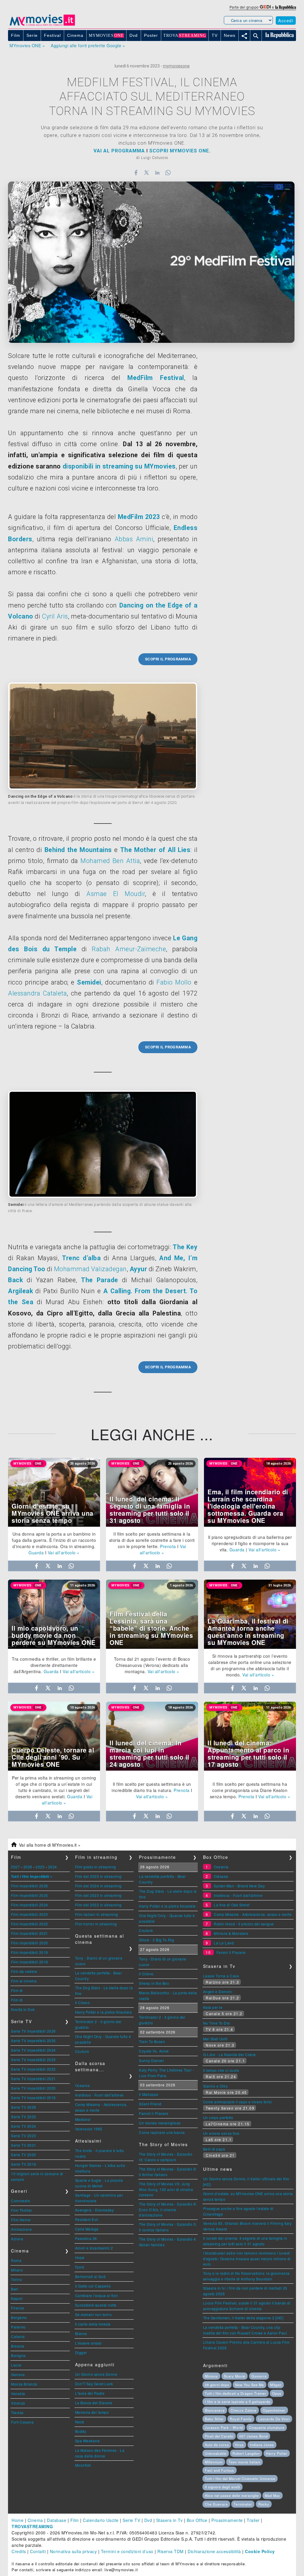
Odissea (221, 1876)
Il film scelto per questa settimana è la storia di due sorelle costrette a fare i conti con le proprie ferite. (152, 1540)
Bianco (81, 2333)
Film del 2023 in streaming (98, 1895)
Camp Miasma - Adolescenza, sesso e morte (253, 1914)
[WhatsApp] (168, 173)
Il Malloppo (149, 2094)
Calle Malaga (87, 2229)
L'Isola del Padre (90, 2393)
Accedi (286, 20)
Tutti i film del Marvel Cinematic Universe (240, 2479)
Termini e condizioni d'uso (127, 2551)
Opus (277, 2393)
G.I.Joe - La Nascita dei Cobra (229, 2054)
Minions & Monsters (231, 1933)
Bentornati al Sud (90, 2276)
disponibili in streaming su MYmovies (119, 466)
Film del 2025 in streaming (98, 1876)
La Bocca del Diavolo (94, 2403)
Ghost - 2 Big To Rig (156, 1940)
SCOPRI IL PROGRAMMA (168, 659)
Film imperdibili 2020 (30, 1943)
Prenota (168, 1546)
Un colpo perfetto (218, 2117)
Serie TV (131, 2520)
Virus (239, 2445)
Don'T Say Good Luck (94, 2384)
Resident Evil (87, 2219)
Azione (17, 2239)
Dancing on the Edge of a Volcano (40, 796)
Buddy (81, 2431)
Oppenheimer (274, 2410)
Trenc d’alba (81, 1258)
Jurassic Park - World (224, 2427)
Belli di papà (214, 2149)
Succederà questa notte (96, 2305)
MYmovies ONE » (27, 45)
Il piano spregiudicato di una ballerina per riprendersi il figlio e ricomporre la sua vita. (250, 1543)
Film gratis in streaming (96, 1867)
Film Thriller (22, 2210)
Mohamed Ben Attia (110, 861)
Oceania (83, 2085)
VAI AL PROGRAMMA (119, 151)
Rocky (264, 2504)
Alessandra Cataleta (37, 993)
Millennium (214, 2462)
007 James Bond (254, 2436)
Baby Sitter (214, 2419)
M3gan (276, 2385)
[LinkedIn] (157, 173)
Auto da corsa (217, 2445)
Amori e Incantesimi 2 (94, 2248)
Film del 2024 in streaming (98, 1886)
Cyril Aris (55, 616)
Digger (81, 2352)
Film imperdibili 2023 (30, 1914)
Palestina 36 (86, 2238)
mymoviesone (176, 66)
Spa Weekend (87, 2441)
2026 (28, 1867)
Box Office (197, 2520)
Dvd (148, 2520)
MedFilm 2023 (139, 517)
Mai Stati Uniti (215, 2039)
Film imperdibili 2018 (30, 1962)
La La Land (224, 1943)
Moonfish (83, 2465)
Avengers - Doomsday (95, 2210)
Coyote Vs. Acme (154, 2051)
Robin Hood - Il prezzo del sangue (244, 1924)
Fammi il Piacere (154, 2113)
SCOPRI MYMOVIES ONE (179, 151)
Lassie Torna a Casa (221, 1976)
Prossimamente (227, 2520)
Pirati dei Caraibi (219, 2436)
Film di (17, 1990)
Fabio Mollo (174, 982)
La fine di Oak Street (232, 1905)
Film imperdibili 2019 (30, 1952)
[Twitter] (147, 173)
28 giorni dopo (217, 2385)
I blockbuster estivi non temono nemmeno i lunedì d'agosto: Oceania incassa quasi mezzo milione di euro (247, 2258)
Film (75, 2520)
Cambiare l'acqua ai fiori (97, 2295)
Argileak (20, 1291)
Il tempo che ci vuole (221, 2070)
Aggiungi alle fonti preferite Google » (88, 45)
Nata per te (213, 2007)
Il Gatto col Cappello (93, 2286)
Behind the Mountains (78, 850)
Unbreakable (216, 2453)
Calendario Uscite (101, 2520)
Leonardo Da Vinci (274, 2419)
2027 (15, 1867)
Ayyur (138, 1269)
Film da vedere (24, 1971)
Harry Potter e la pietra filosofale (104, 2012)
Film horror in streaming (96, 1924)
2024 (53, 1867)
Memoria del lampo (92, 2412)
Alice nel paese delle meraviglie (232, 2495)
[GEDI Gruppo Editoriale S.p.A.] (265, 7)
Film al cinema (24, 1981)
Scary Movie (235, 2376)
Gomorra (259, 2376)
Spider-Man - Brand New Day (239, 1886)
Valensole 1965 (89, 2129)
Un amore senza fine (221, 2133)
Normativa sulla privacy (73, 2551)
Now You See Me (250, 2385)
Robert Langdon (246, 2453)
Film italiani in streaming (97, 1914)
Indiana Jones (262, 2445)
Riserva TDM (171, 2551)
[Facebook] (136, 173)
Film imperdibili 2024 (30, 1905)
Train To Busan (152, 2041)
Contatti (38, 2551)
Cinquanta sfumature (267, 2427)
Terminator (243, 2504)
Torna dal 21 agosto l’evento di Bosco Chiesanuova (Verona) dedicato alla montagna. (152, 1665)
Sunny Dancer (151, 2060)
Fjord (80, 2267)
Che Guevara (216, 2504)
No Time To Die (217, 2023)
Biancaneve (215, 2410)
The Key (185, 1247)
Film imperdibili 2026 (30, 1886)
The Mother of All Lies (155, 850)
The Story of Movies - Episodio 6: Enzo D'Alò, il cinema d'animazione (168, 2209)
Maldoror (83, 2119)
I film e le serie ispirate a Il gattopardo (238, 2402)
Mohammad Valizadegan (90, 1269)
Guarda (36, 1553)
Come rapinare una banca (162, 2132)
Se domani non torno (94, 2314)
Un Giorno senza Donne (96, 2374)
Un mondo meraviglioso (160, 2123)
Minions (211, 2376)
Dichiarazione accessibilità (214, 2551)
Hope (80, 2257)
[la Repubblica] (286, 7)
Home (18, 2520)
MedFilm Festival (156, 378)
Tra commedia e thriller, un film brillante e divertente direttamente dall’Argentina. (54, 1665)
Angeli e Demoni (218, 1991)
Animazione (21, 2229)
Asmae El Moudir (116, 894)
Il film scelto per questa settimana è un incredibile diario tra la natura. (151, 1787)
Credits (19, 2551)
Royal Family (241, 2419)
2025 (40, 1867)
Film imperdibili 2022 (30, 1924)
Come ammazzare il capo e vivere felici (237, 2102)
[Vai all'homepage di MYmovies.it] (42, 25)
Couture (82, 2051)
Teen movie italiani (244, 2462)
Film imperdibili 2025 (30, 1895)
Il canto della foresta (93, 2324)
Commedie (20, 2201)
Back (15, 1280)
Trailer (253, 2520)
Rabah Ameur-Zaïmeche (129, 949)
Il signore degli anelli (223, 2487)
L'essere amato (88, 2343)
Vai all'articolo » (64, 1553)
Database (57, 2520)
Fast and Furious (220, 2470)
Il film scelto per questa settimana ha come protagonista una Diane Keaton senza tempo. (249, 1790)
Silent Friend (150, 2104)
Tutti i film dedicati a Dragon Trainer (236, 2393)
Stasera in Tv (170, 2520)
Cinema (35, 2520)
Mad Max (273, 2495)
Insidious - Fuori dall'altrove (99, 2095)
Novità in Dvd (23, 2009)
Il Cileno (83, 2002)
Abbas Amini (134, 539)
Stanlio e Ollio (216, 2086)
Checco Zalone (244, 2410)
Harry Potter (277, 2453)
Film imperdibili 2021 (30, 1933)
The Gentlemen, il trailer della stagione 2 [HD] (243, 2318)
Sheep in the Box (154, 1983)
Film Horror (21, 2220)
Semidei (89, 982)
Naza (80, 2422)
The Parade (100, 1280)
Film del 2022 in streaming (98, 1905)
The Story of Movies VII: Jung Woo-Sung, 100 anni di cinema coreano (166, 2189)
